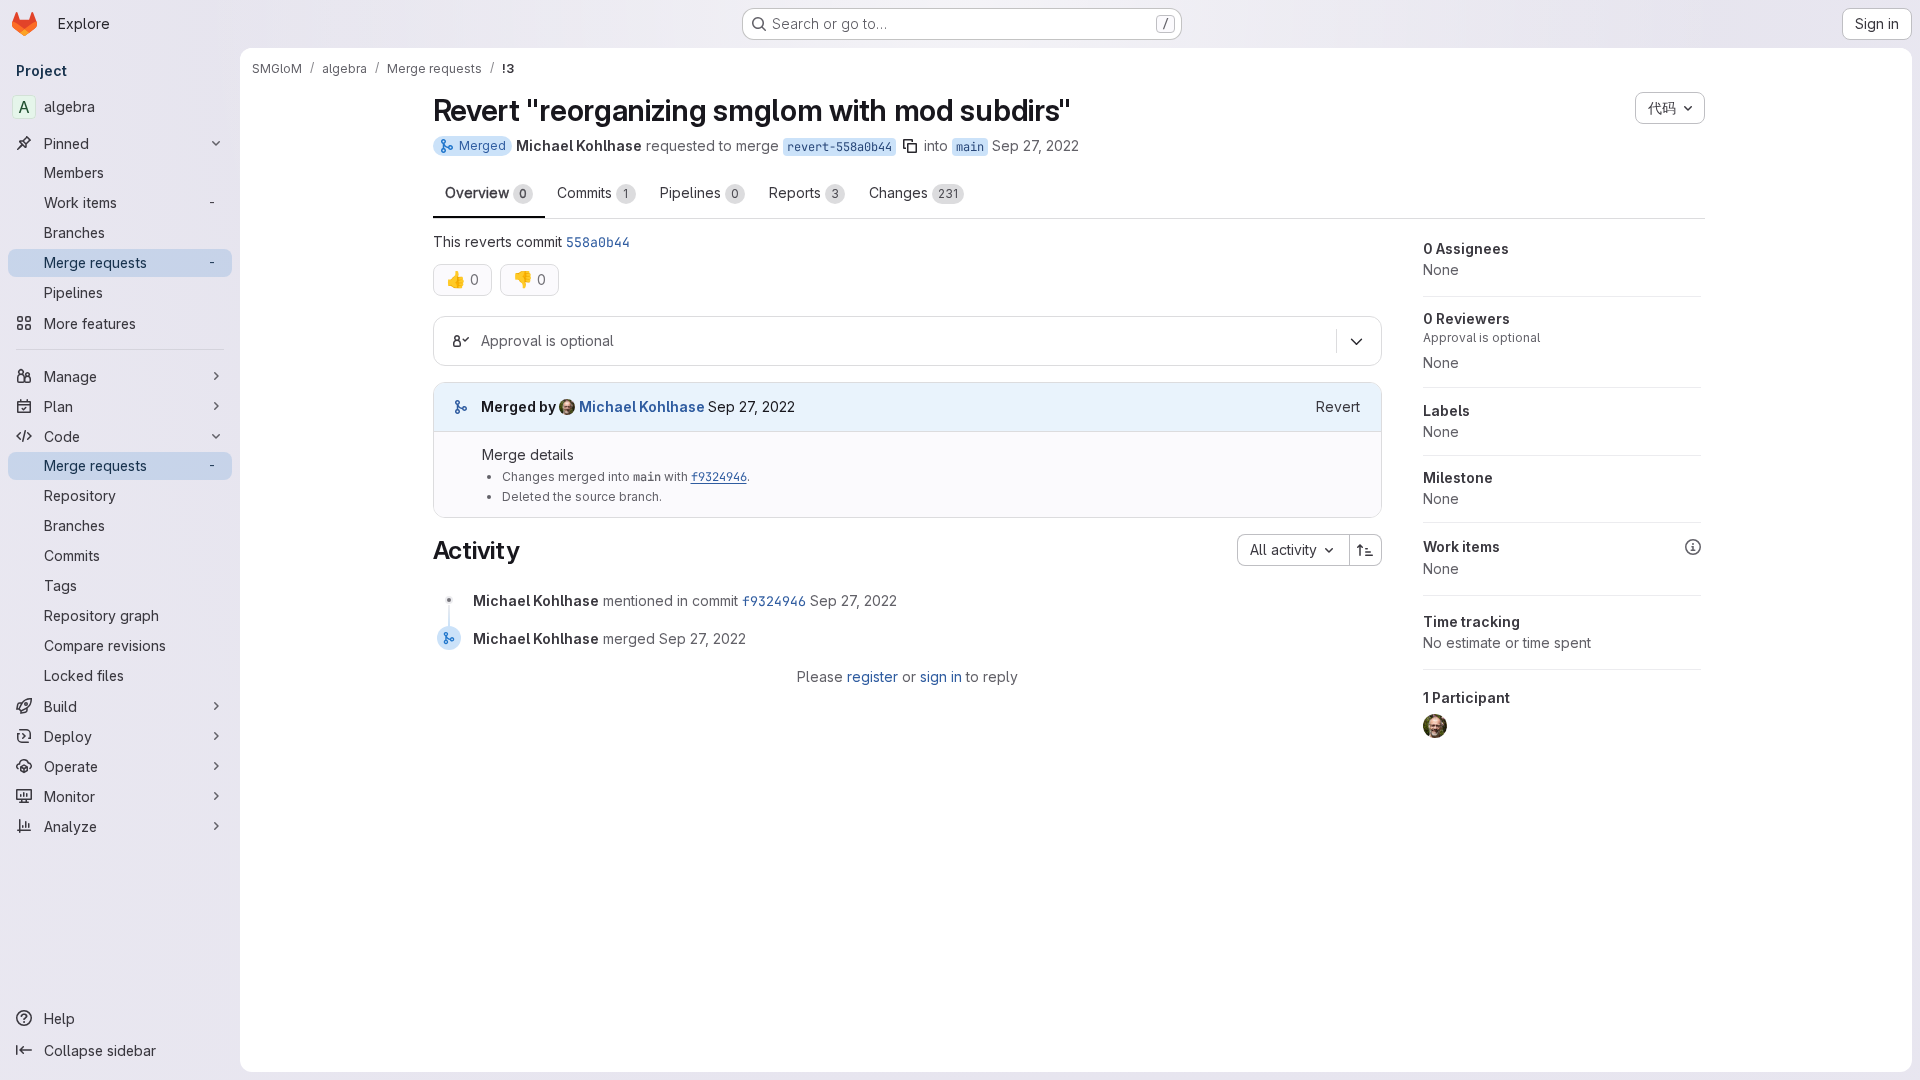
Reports (804, 192)
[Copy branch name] (910, 146)
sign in (941, 676)
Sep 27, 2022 (1035, 145)
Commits (593, 192)
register (872, 676)
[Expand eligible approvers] (1357, 342)
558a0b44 (598, 242)
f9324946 (719, 477)
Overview (486, 192)
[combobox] (1293, 550)
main (970, 147)
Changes (913, 192)
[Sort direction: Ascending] (1366, 550)
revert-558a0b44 (839, 147)
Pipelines (699, 192)
